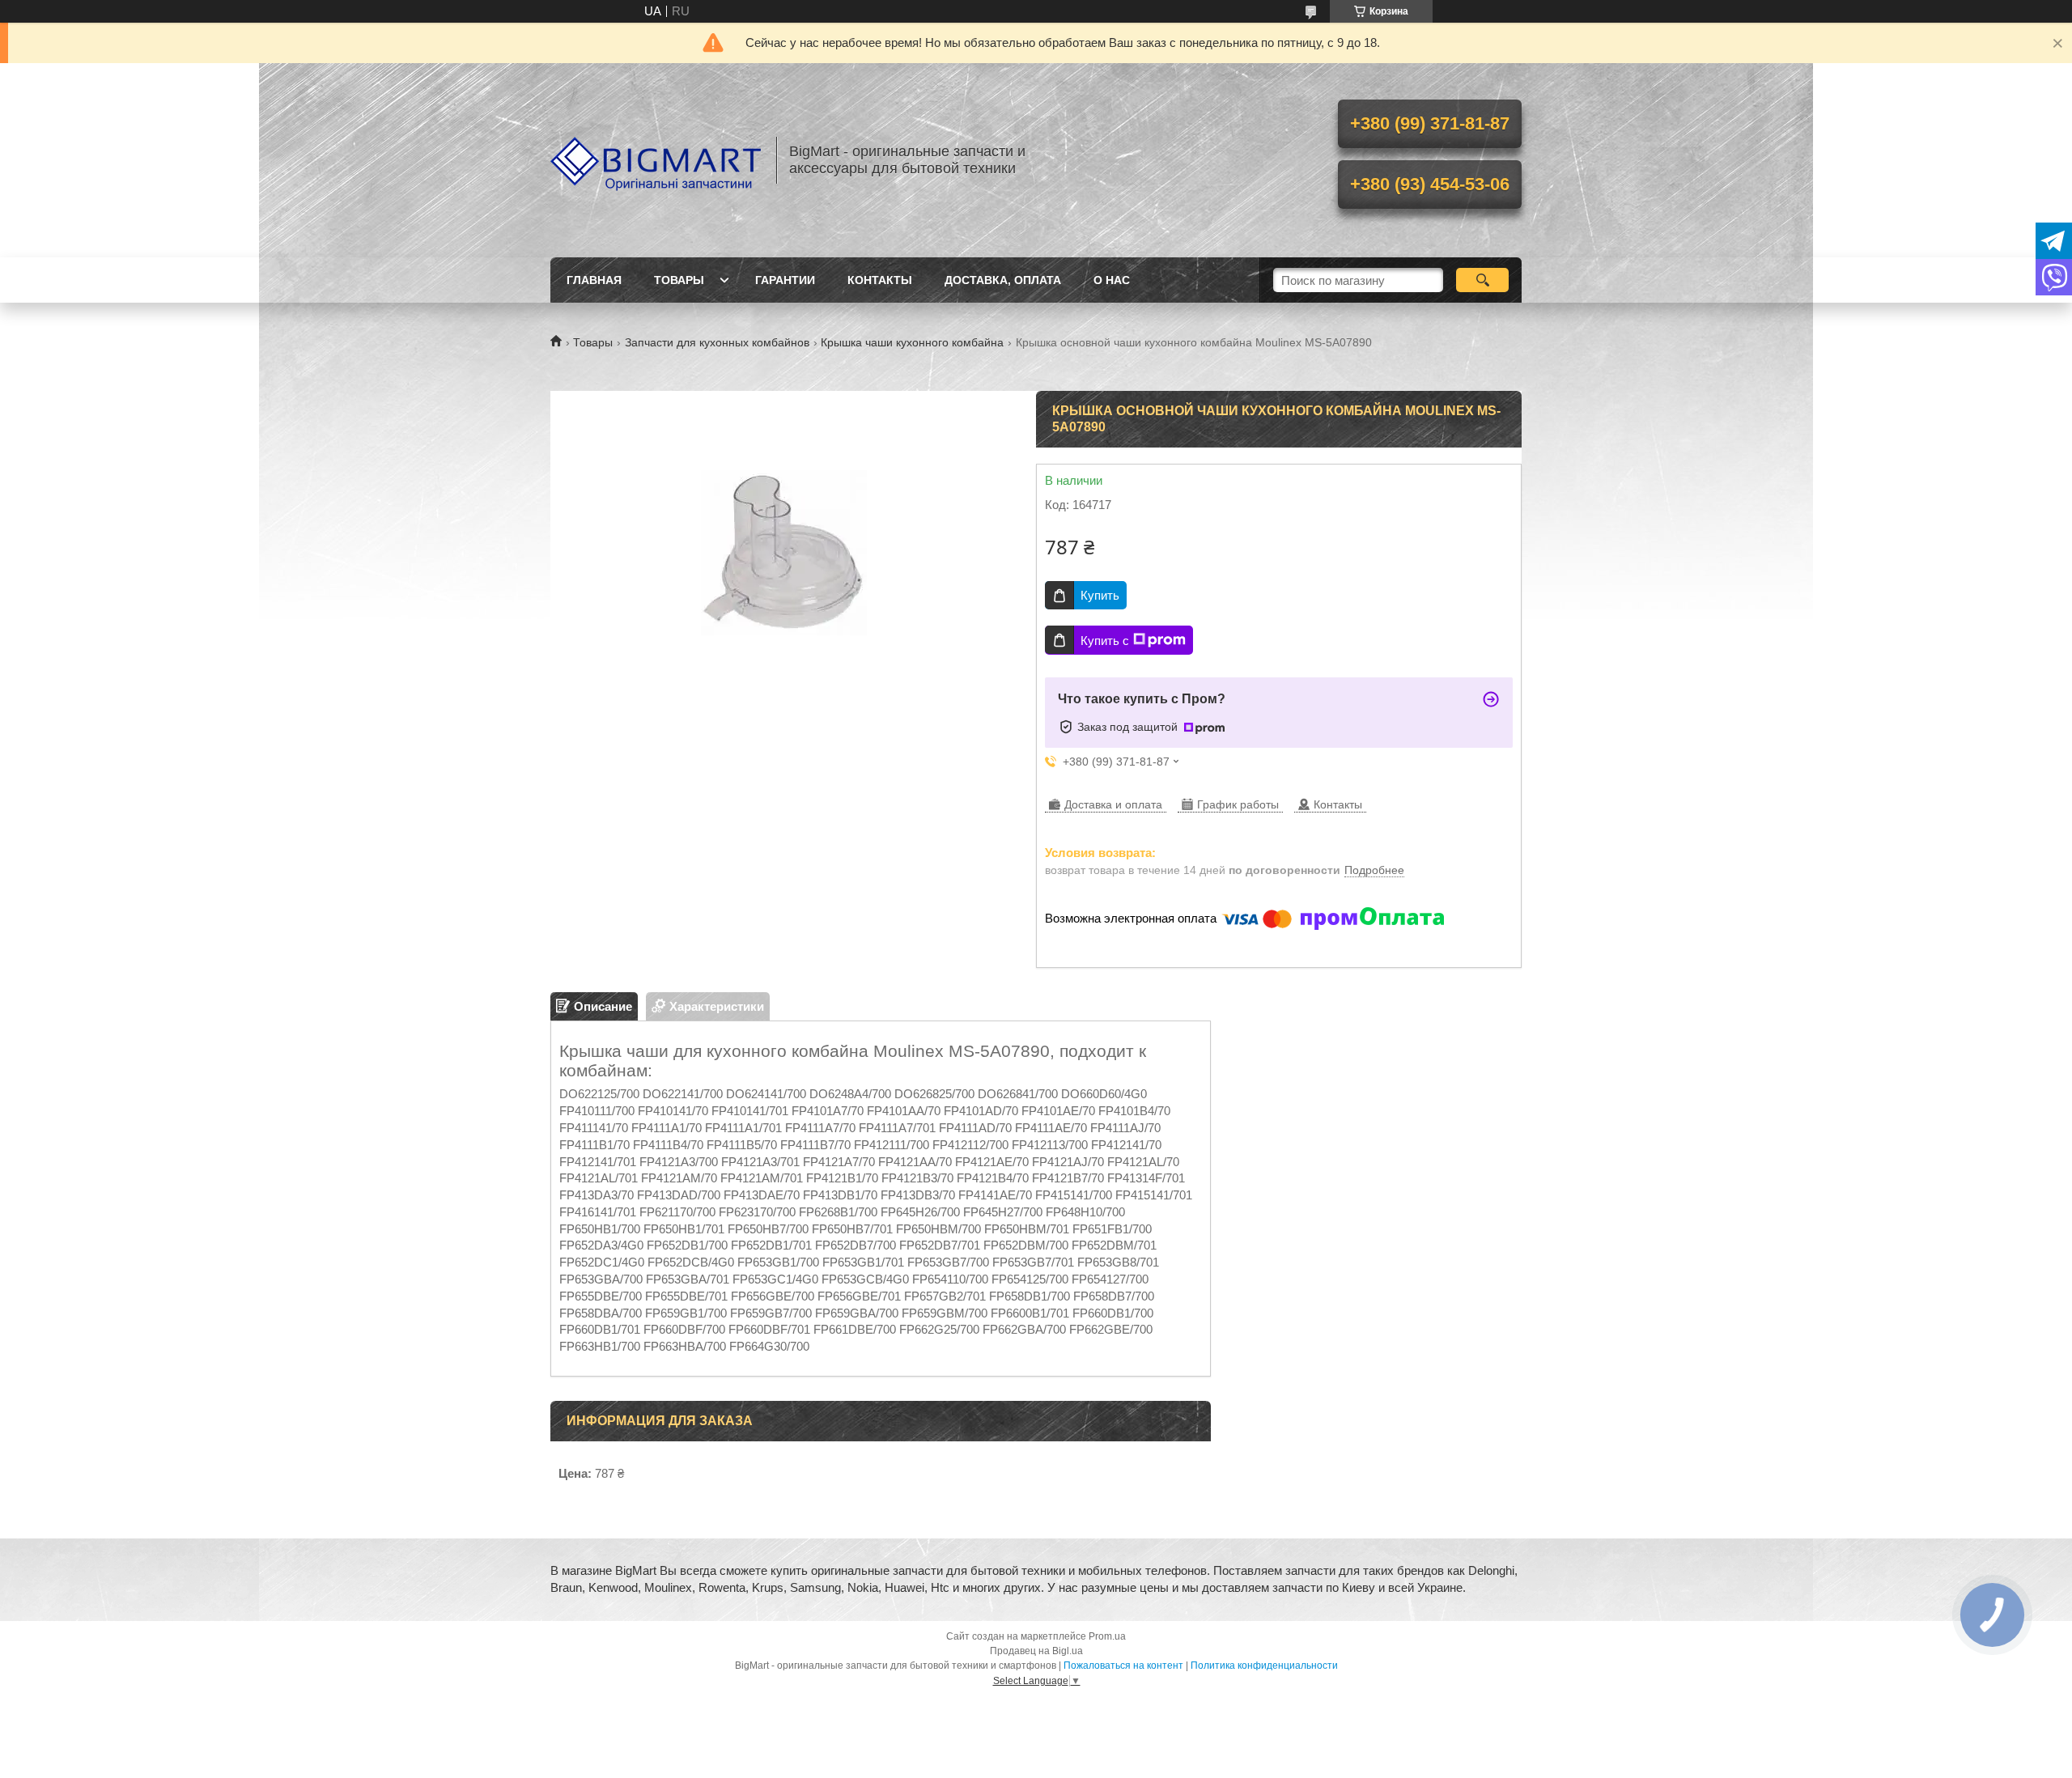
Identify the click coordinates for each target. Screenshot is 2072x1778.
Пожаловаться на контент (1123, 1666)
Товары (679, 280)
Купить (1100, 595)
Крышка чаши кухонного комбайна (912, 342)
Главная (594, 280)
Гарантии (785, 280)
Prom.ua (1107, 1636)
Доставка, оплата (1003, 280)
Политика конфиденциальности (1264, 1666)
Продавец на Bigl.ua (1036, 1651)
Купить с (1105, 641)
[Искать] (1482, 280)
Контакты (880, 280)
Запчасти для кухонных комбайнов (717, 342)
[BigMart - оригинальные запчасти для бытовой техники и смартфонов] (656, 160)
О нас (1112, 280)
